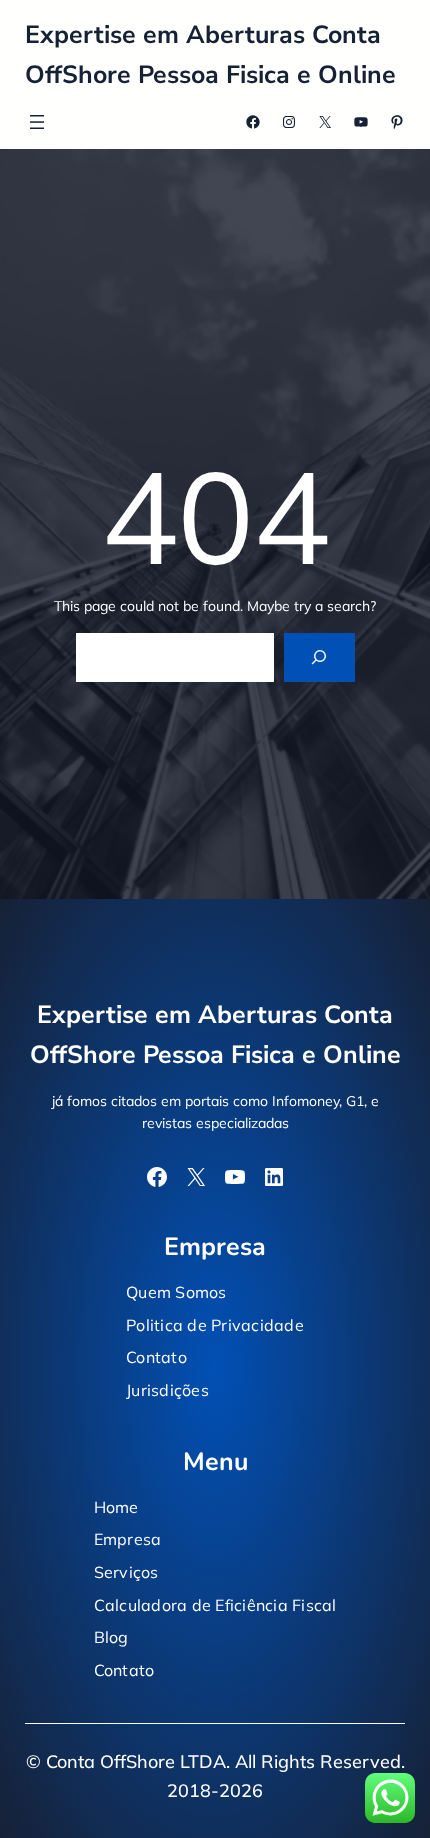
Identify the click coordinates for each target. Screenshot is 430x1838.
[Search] (319, 657)
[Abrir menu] (37, 122)
